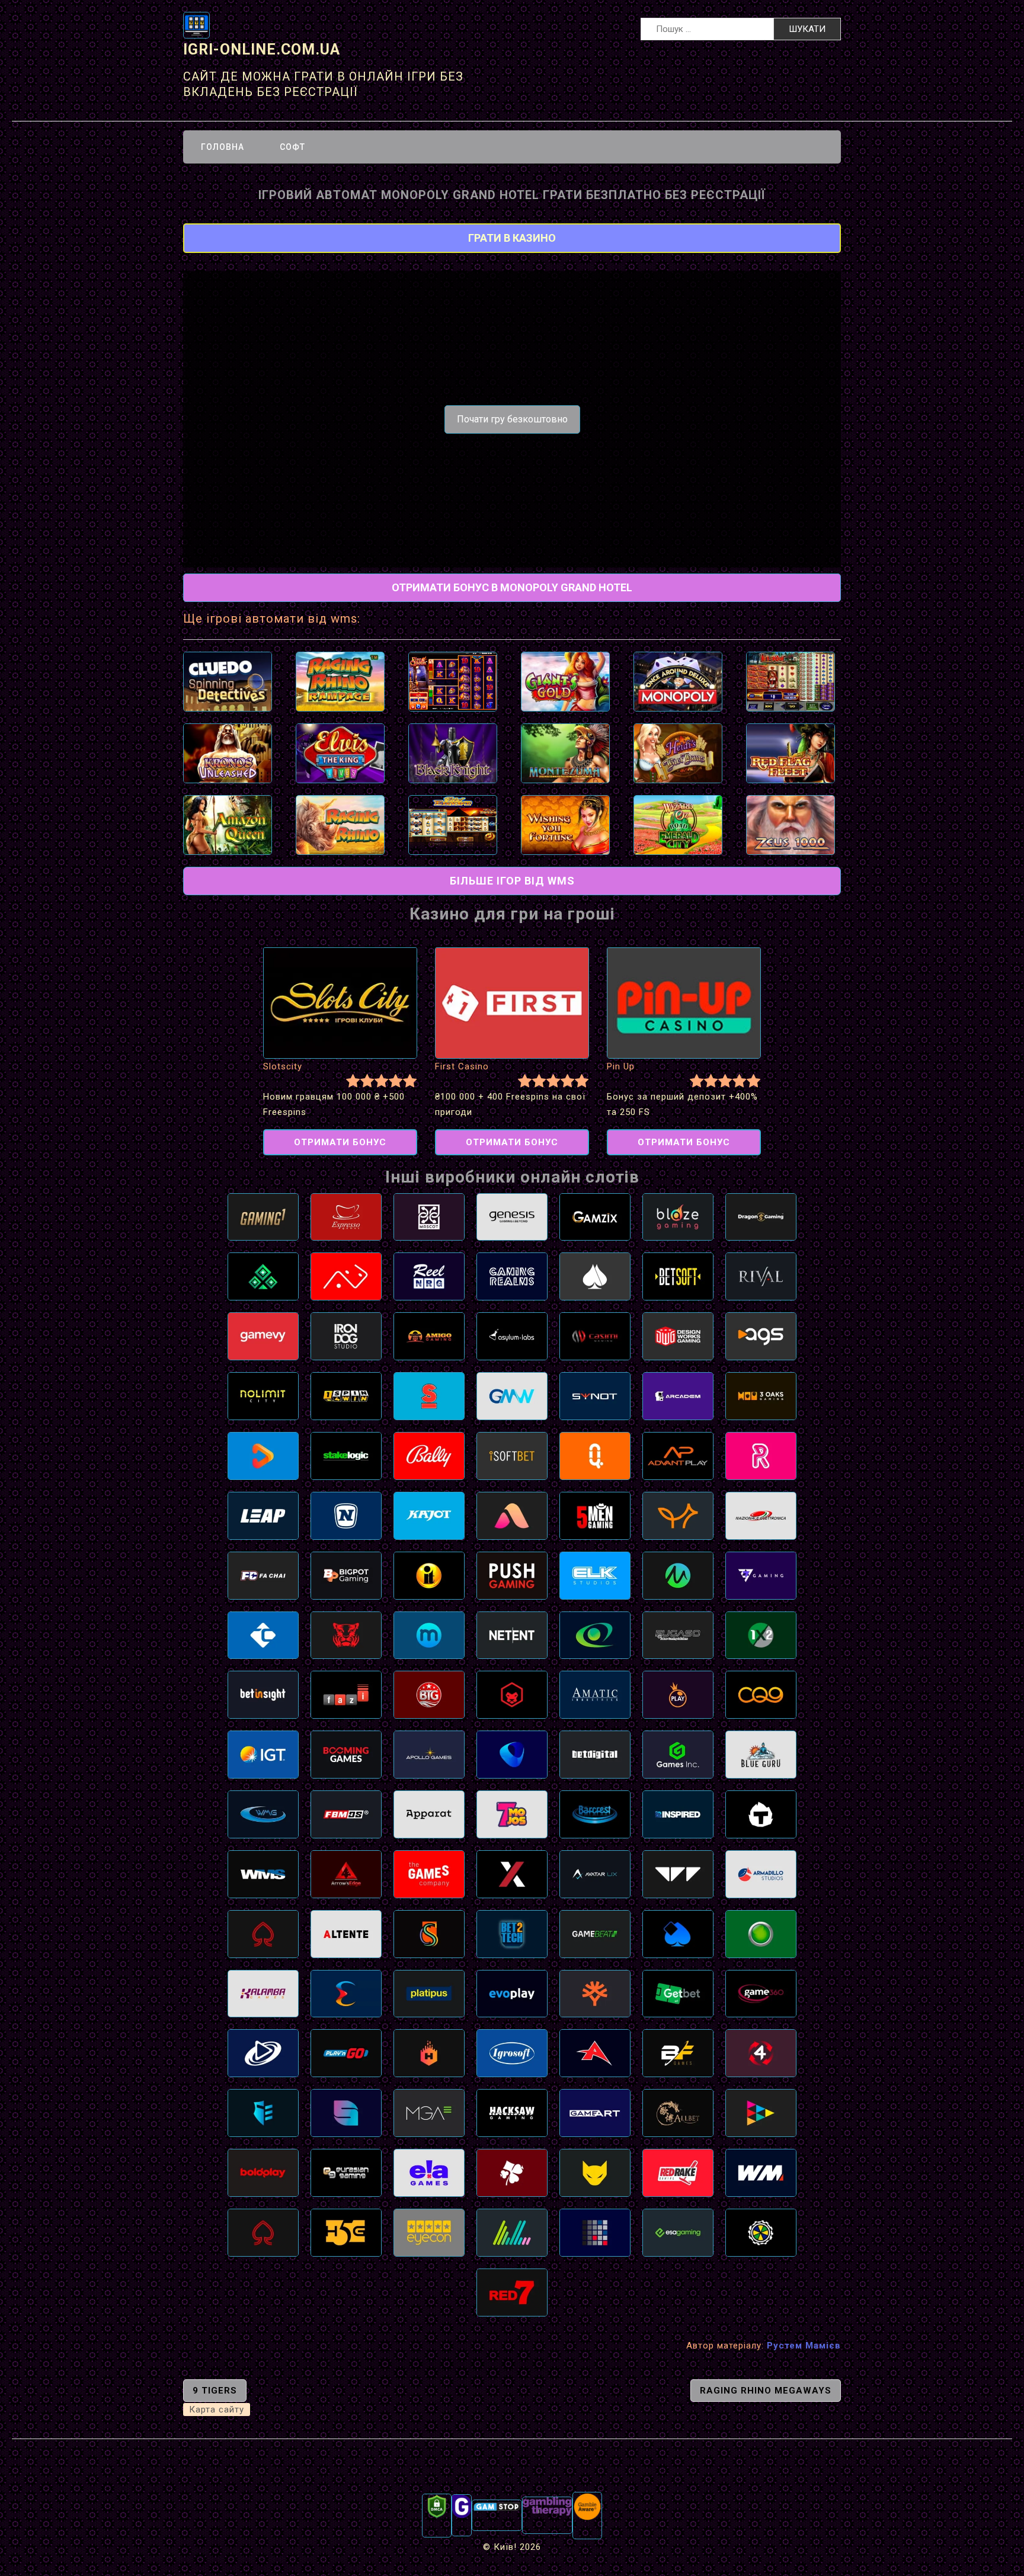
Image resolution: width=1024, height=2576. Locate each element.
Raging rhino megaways (766, 2391)
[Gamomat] (761, 1933)
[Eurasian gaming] (346, 2172)
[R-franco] (595, 1276)
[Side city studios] (429, 1933)
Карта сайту (217, 2410)
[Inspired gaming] (678, 1814)
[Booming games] (346, 1754)
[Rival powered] (761, 1276)
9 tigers (215, 2391)
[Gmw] (512, 1396)
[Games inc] (678, 1754)
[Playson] (761, 2113)
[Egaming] (263, 1933)
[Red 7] (512, 2292)
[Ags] (761, 1336)
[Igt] (263, 1754)
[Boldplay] (263, 2172)
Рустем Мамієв (804, 2346)
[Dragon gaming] (761, 1216)
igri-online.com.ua (262, 49)
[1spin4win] (346, 1396)
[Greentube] (346, 1515)
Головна (223, 147)
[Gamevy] (263, 1336)
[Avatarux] (595, 1873)
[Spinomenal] (346, 2113)
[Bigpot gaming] (346, 1575)
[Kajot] (429, 1515)
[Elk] (595, 1575)
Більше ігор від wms (512, 881)
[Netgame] (263, 1276)
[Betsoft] (678, 1276)
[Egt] (595, 1635)
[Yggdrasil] (595, 1993)
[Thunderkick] (761, 1814)
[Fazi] (346, 1694)
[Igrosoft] (512, 2053)
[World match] (761, 2172)
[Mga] (429, 2113)
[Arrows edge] (346, 1873)
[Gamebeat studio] (595, 1933)
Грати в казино (512, 238)
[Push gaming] (512, 1575)
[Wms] (263, 1873)
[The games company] (429, 1873)
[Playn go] (346, 2053)
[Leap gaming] (263, 1515)
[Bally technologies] (429, 1455)
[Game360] (761, 1993)
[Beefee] (678, 2053)
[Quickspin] (595, 1455)
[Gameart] (595, 2113)
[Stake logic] (346, 1455)
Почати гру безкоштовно (512, 419)
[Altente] (346, 1933)
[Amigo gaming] (429, 1336)
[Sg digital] (595, 2232)
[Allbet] (678, 2113)
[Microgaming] (678, 1575)
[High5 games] (346, 2232)
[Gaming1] (263, 1216)
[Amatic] (595, 1694)
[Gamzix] (595, 1216)
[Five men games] (595, 1515)
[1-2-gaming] (761, 1635)
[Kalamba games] (263, 1993)
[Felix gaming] (512, 2172)
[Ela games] (429, 2172)
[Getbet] (678, 1993)
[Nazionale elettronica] (761, 1515)
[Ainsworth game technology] (595, 2053)
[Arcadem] (678, 1396)
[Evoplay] (512, 1993)
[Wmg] (263, 1814)
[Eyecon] (429, 2232)
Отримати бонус (340, 1142)
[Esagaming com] (678, 2232)
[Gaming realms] (512, 1276)
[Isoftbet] (512, 1455)
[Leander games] (512, 1694)
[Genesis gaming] (512, 1216)
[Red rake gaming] (678, 2172)
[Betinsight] (263, 1694)
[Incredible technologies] (429, 1575)
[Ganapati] (761, 2232)
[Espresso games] (346, 1216)
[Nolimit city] (263, 1396)
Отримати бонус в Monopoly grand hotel (512, 587)
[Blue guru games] (761, 1754)
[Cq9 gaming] (761, 1694)
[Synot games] (595, 1396)
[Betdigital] (595, 1754)
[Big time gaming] (429, 1694)
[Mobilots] (429, 1635)
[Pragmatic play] (678, 1694)
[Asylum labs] (512, 1336)
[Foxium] (678, 1515)
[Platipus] (429, 1993)
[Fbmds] (346, 1814)
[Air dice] (346, 1276)
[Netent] (512, 1635)
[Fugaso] (678, 1635)
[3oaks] (761, 1396)
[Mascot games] (429, 1216)
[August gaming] (512, 1515)
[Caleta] (512, 1754)
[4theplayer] (761, 2053)
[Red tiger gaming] (346, 1635)
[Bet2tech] (512, 1933)
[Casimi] (595, 1336)
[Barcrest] (595, 1814)
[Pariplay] (263, 1455)
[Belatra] (678, 1933)
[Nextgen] (512, 1873)
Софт (292, 147)
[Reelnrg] (429, 1276)
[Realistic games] (761, 1455)
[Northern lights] (512, 2232)
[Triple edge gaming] (263, 2113)
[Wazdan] (678, 1873)
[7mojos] (512, 1814)
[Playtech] (263, 2053)
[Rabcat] (595, 2172)
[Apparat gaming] (429, 1814)
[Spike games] (429, 1396)
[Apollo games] (429, 1754)
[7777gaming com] (761, 1575)
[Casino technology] (263, 1635)
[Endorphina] (346, 1993)
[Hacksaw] (512, 2113)
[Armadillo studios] (761, 1873)
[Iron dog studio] (346, 1336)
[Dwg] (678, 1336)
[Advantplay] (678, 1455)
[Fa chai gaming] (263, 1575)
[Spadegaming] (263, 2232)
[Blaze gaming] (678, 1216)
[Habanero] (429, 2053)
